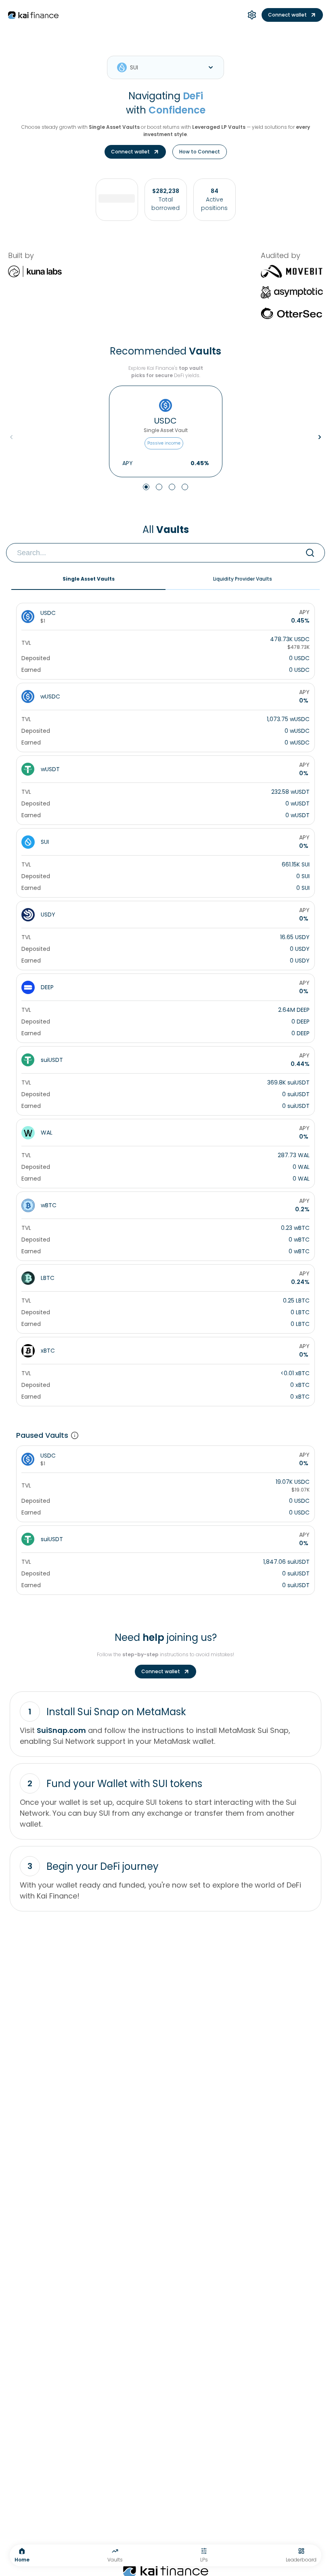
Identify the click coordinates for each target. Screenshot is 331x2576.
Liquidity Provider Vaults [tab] (243, 579)
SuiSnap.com (61, 1730)
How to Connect (200, 152)
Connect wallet (287, 15)
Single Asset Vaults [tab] (89, 579)
